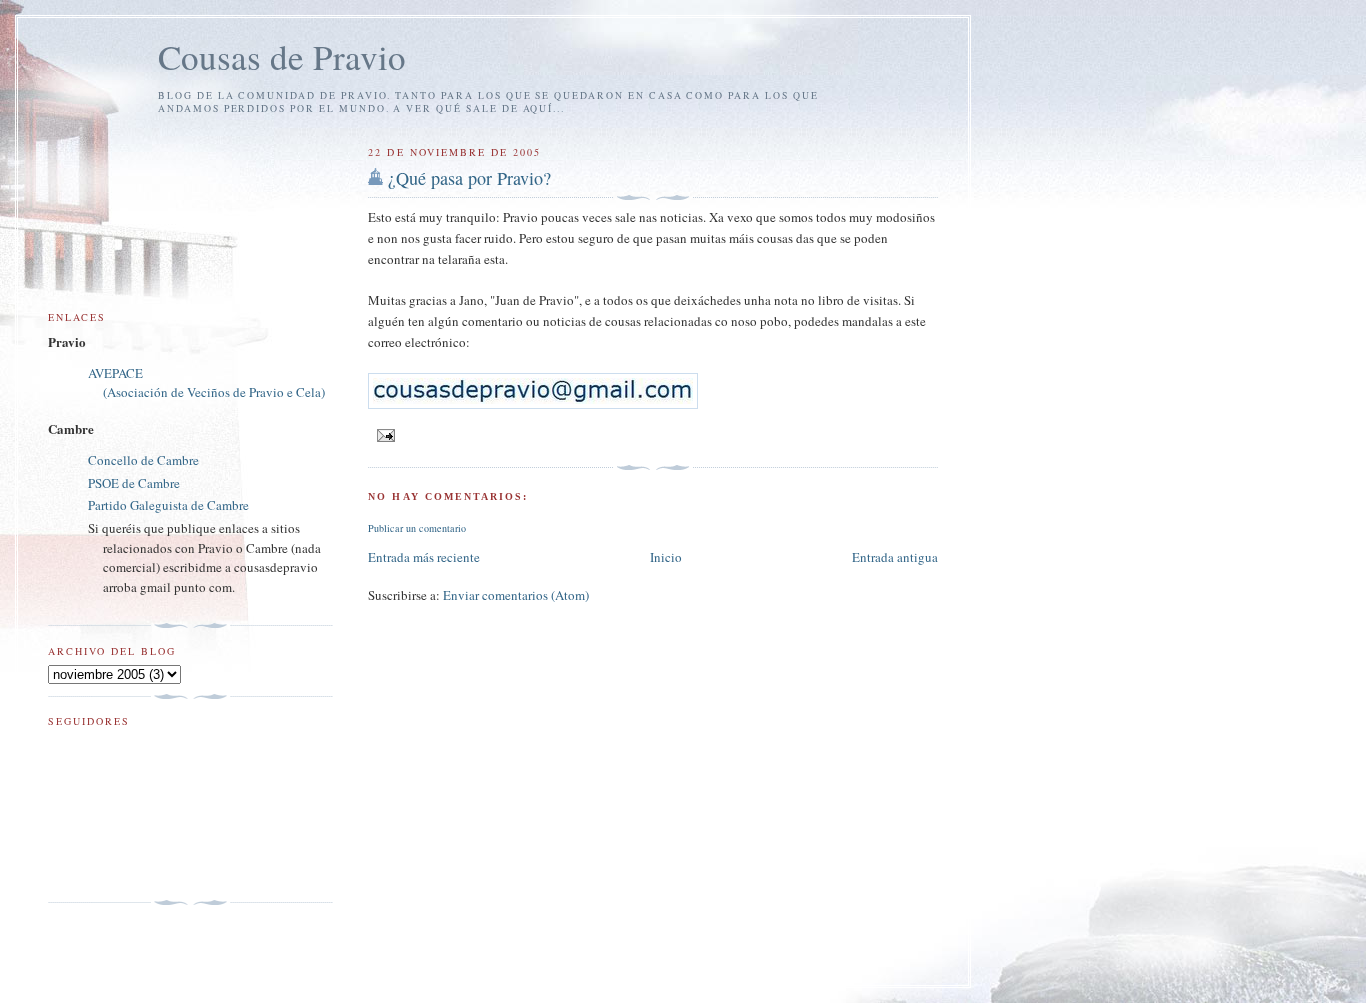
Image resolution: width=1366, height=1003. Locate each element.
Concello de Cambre (143, 460)
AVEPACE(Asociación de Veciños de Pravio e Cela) (206, 383)
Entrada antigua (895, 557)
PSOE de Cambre (134, 483)
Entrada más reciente (424, 557)
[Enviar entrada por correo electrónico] (383, 434)
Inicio (666, 557)
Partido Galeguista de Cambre (168, 505)
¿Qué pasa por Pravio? (469, 178)
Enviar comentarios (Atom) (516, 595)
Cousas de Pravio (282, 56)
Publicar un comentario (417, 528)
